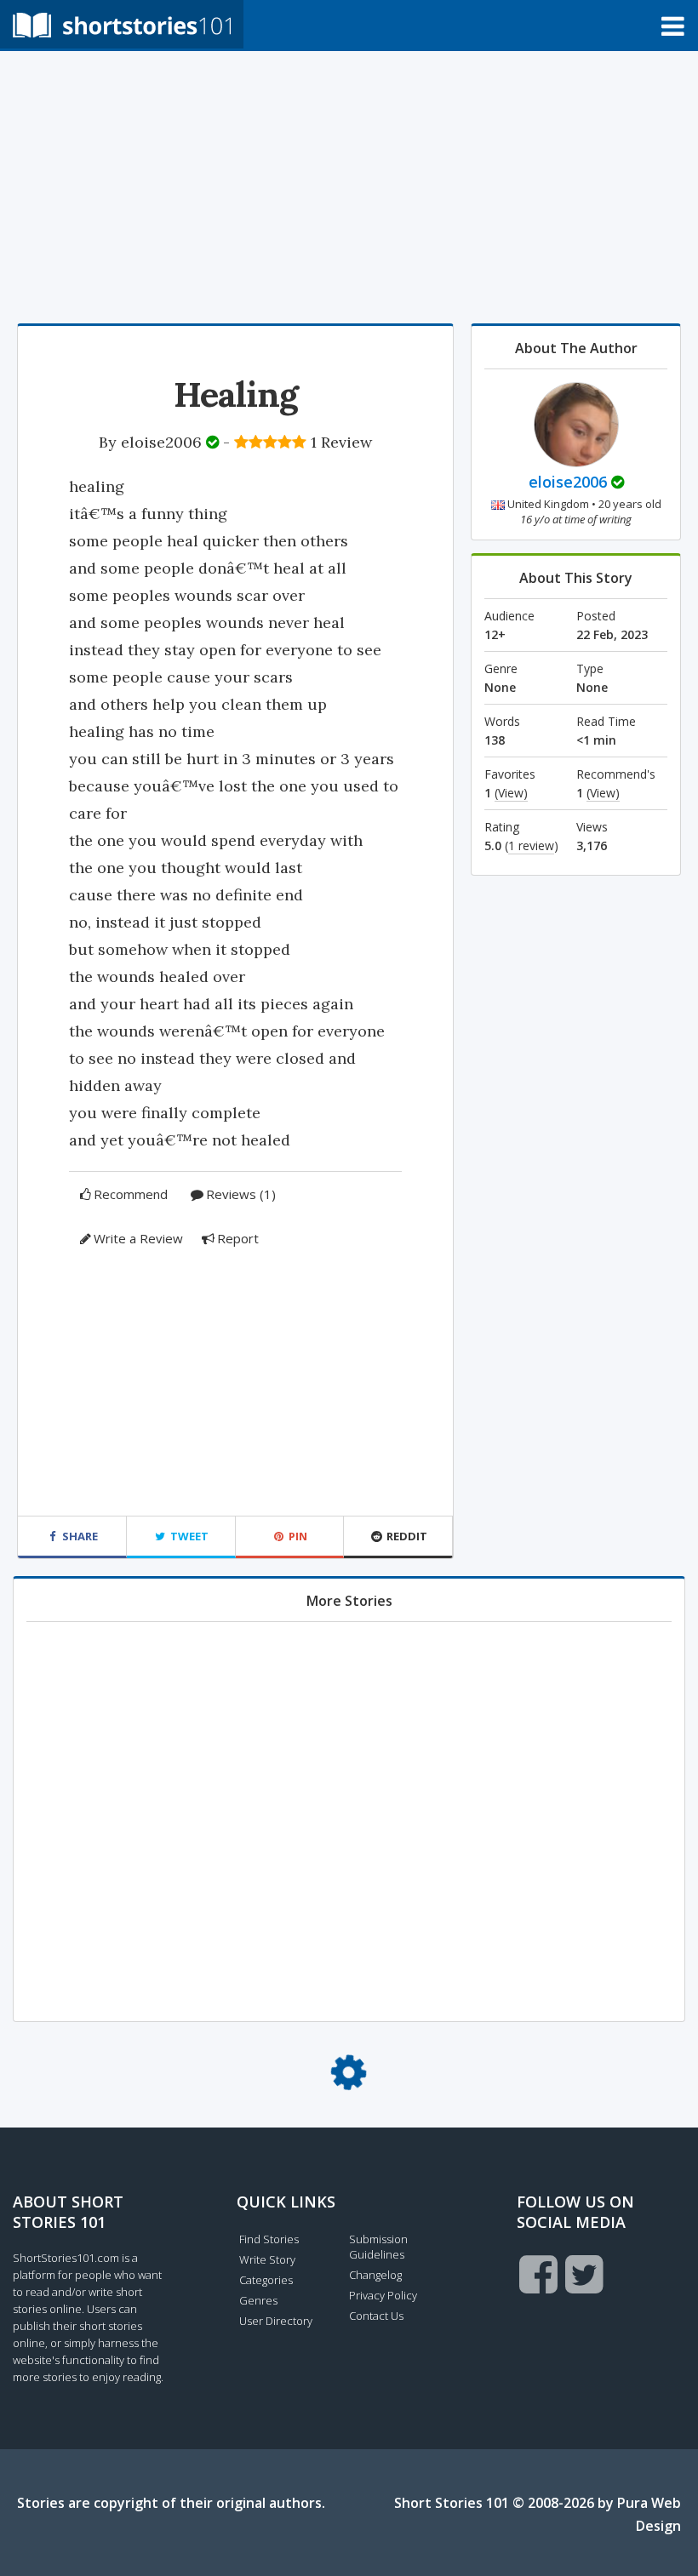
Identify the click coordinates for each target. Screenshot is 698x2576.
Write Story (267, 2259)
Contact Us (376, 2316)
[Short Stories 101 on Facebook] (538, 2274)
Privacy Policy (383, 2295)
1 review (531, 845)
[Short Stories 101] (122, 24)
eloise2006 (161, 442)
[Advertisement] (349, 187)
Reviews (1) (241, 1194)
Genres (258, 2300)
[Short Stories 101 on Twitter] (584, 2274)
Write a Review (138, 1238)
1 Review (341, 442)
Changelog (375, 2275)
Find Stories (269, 2239)
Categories (266, 2280)
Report (238, 1238)
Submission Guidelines (378, 2247)
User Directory (276, 2321)
